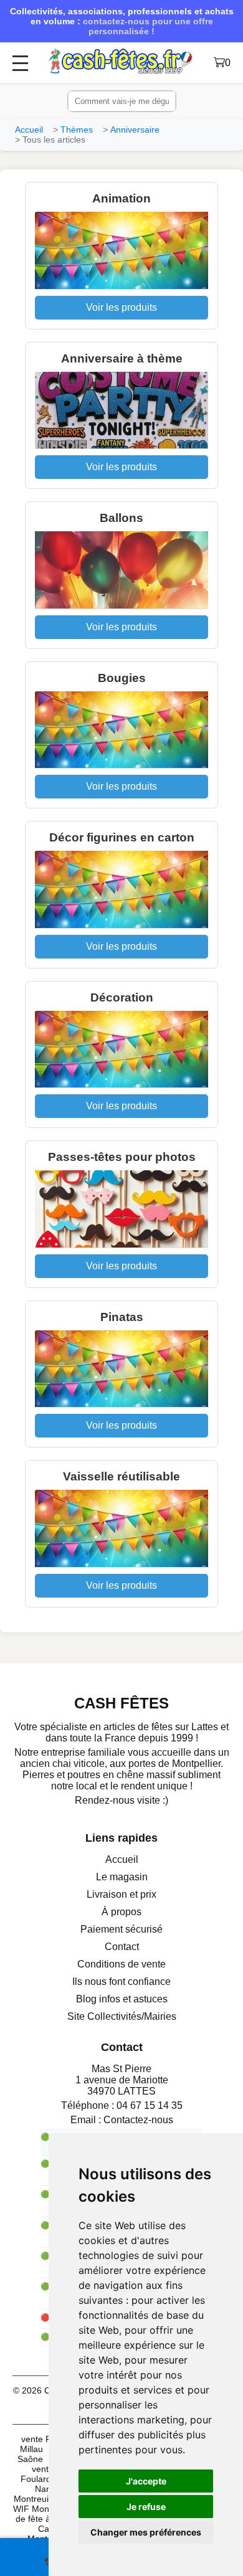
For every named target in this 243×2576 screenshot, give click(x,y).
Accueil (29, 130)
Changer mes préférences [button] (146, 2532)
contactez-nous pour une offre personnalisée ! (148, 26)
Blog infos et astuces (122, 1999)
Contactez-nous (138, 2120)
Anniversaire (135, 130)
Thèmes (77, 130)
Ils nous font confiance (121, 1982)
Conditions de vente (121, 1964)
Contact (122, 1947)
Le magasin (122, 1877)
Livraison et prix (121, 1894)
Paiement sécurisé (121, 1929)
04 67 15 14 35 (150, 2105)
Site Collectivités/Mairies (122, 2016)
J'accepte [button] (146, 2481)
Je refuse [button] (146, 2507)
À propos (121, 1912)
